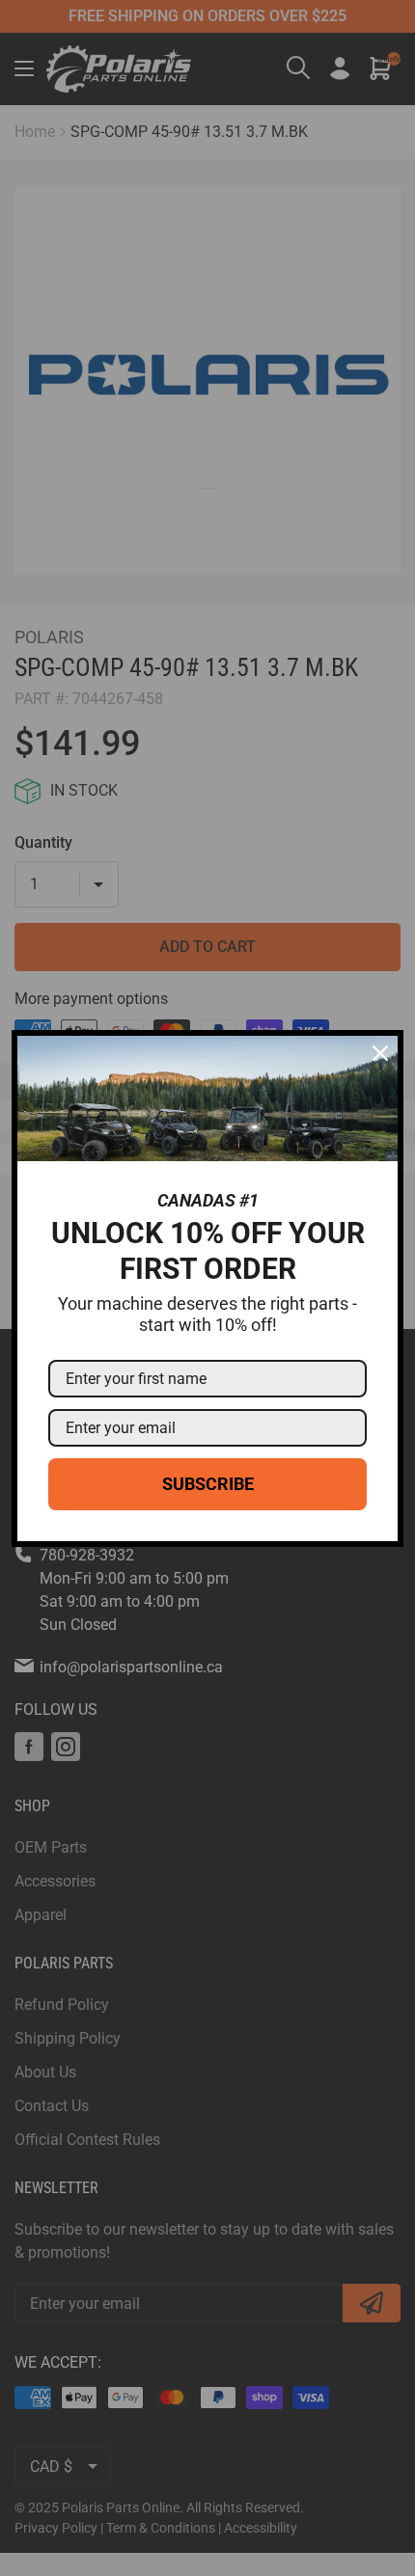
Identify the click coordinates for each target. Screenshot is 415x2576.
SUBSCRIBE (208, 1484)
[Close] (380, 1053)
